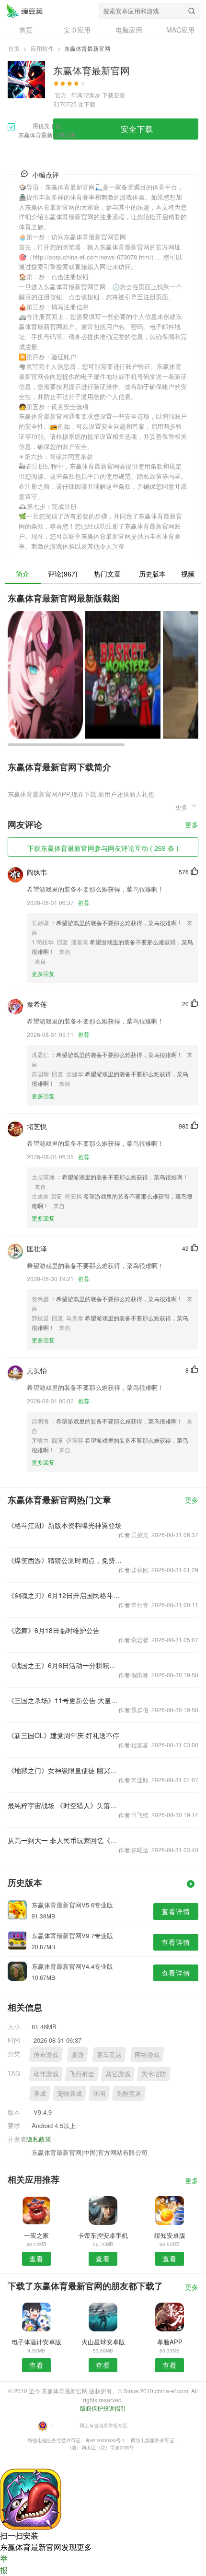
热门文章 (107, 574)
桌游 (78, 2054)
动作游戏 (46, 2074)
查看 (36, 2258)
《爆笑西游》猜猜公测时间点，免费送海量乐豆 (65, 1560)
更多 (192, 825)
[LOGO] (24, 11)
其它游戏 (118, 2074)
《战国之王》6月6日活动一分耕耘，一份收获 (65, 1665)
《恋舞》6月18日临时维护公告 (54, 1630)
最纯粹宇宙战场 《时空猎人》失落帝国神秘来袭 (65, 1805)
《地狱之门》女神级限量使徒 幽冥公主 (65, 1770)
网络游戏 (147, 2054)
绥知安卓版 (170, 2235)
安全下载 (137, 129)
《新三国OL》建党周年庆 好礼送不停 (63, 1735)
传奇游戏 (46, 2054)
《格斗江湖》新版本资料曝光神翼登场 (65, 1525)
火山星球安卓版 (103, 2342)
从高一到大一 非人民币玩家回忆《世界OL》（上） (65, 1840)
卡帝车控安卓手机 (103, 2235)
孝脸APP (170, 2342)
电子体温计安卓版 (36, 2342)
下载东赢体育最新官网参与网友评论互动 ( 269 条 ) (103, 848)
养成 (40, 2093)
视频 (188, 574)
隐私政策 (39, 2139)
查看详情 (176, 1911)
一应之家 (36, 2235)
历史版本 (152, 574)
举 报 (4, 2564)
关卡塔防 (154, 2074)
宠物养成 (69, 2093)
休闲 (99, 2093)
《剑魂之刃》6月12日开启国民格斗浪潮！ (65, 1595)
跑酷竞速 (129, 2093)
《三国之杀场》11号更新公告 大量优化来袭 (65, 1700)
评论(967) (63, 574)
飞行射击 (82, 2074)
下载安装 (114, 95)
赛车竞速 (109, 2054)
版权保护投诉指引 (103, 2408)
